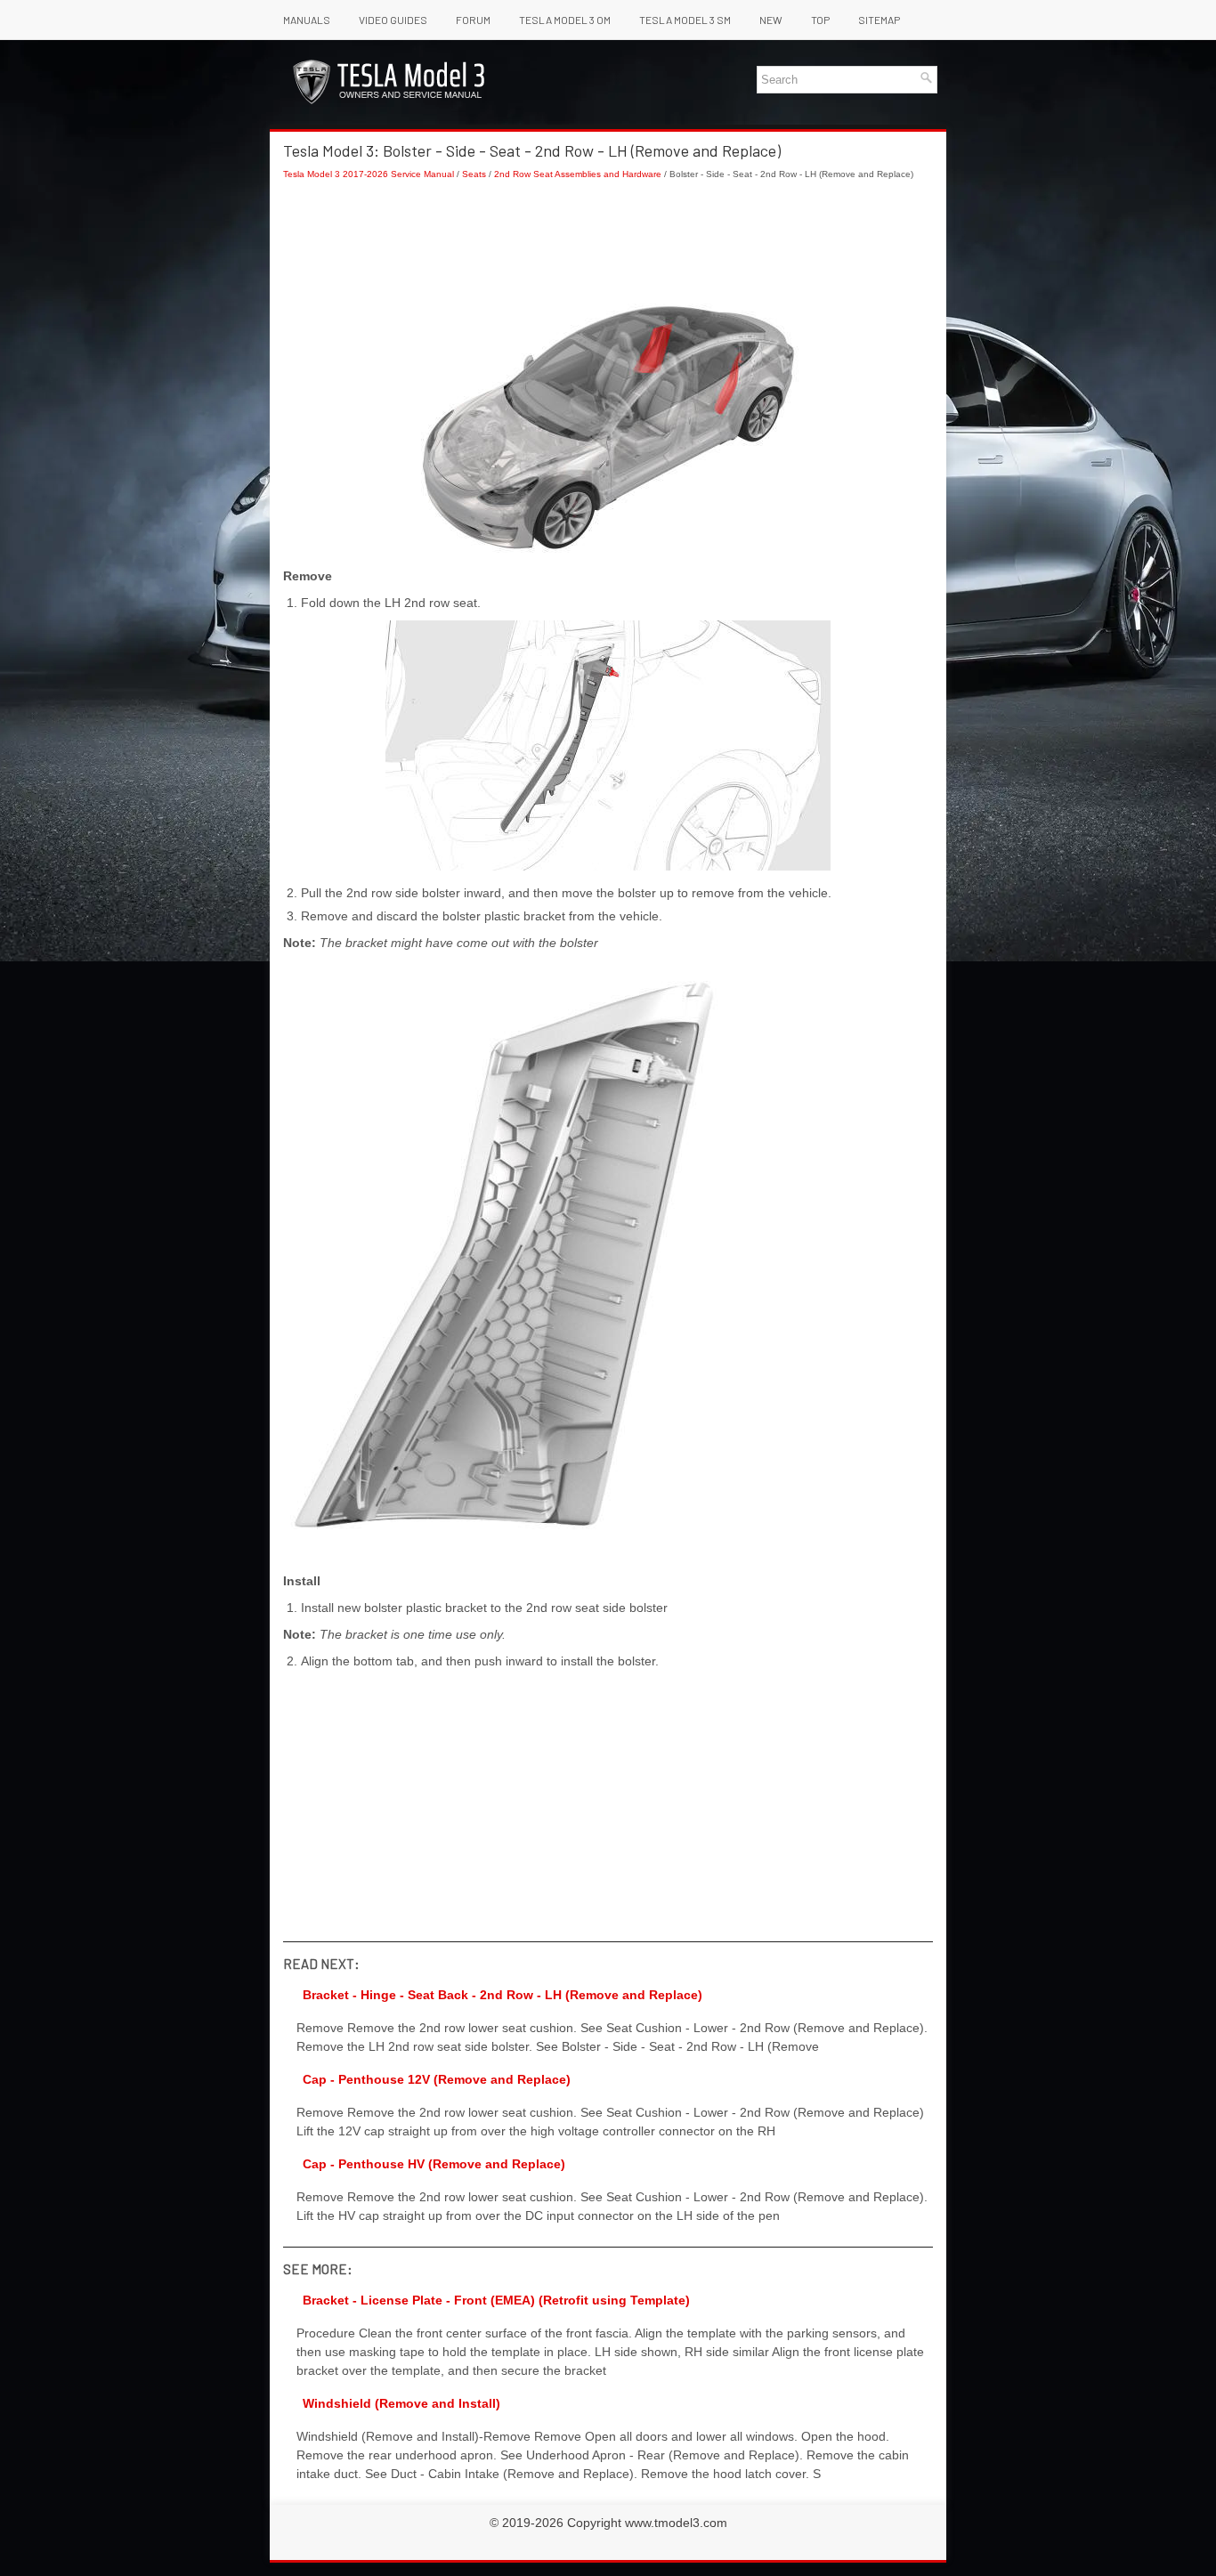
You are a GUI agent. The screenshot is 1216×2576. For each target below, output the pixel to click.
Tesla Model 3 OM (565, 20)
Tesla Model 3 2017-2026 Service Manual (369, 174)
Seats (474, 174)
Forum (473, 20)
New (771, 20)
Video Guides (393, 20)
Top (820, 20)
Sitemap (879, 20)
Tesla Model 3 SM (685, 20)
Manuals (307, 20)
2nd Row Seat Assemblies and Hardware (578, 174)
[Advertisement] (608, 242)
